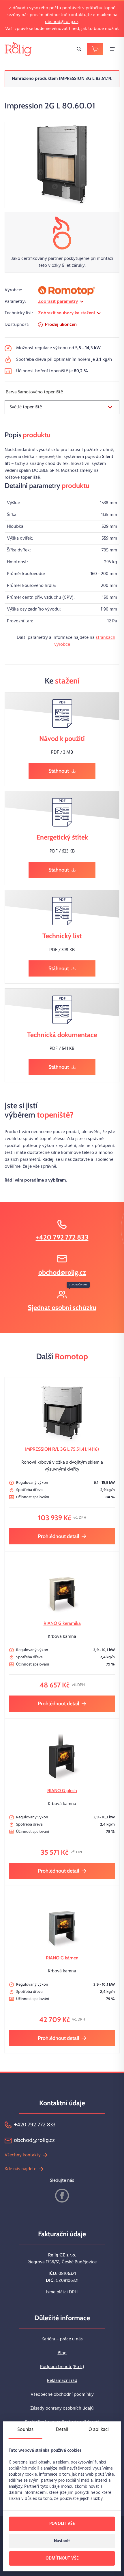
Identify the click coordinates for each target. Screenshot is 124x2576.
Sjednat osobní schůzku (62, 1307)
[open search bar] (79, 49)
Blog (62, 2353)
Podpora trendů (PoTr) (62, 2367)
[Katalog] (95, 49)
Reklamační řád (62, 2381)
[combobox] (62, 407)
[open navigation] (112, 49)
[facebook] (62, 2196)
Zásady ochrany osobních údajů (62, 2408)
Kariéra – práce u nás (62, 2339)
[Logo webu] (18, 49)
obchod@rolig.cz (62, 22)
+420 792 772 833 (62, 1237)
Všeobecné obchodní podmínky (62, 2395)
